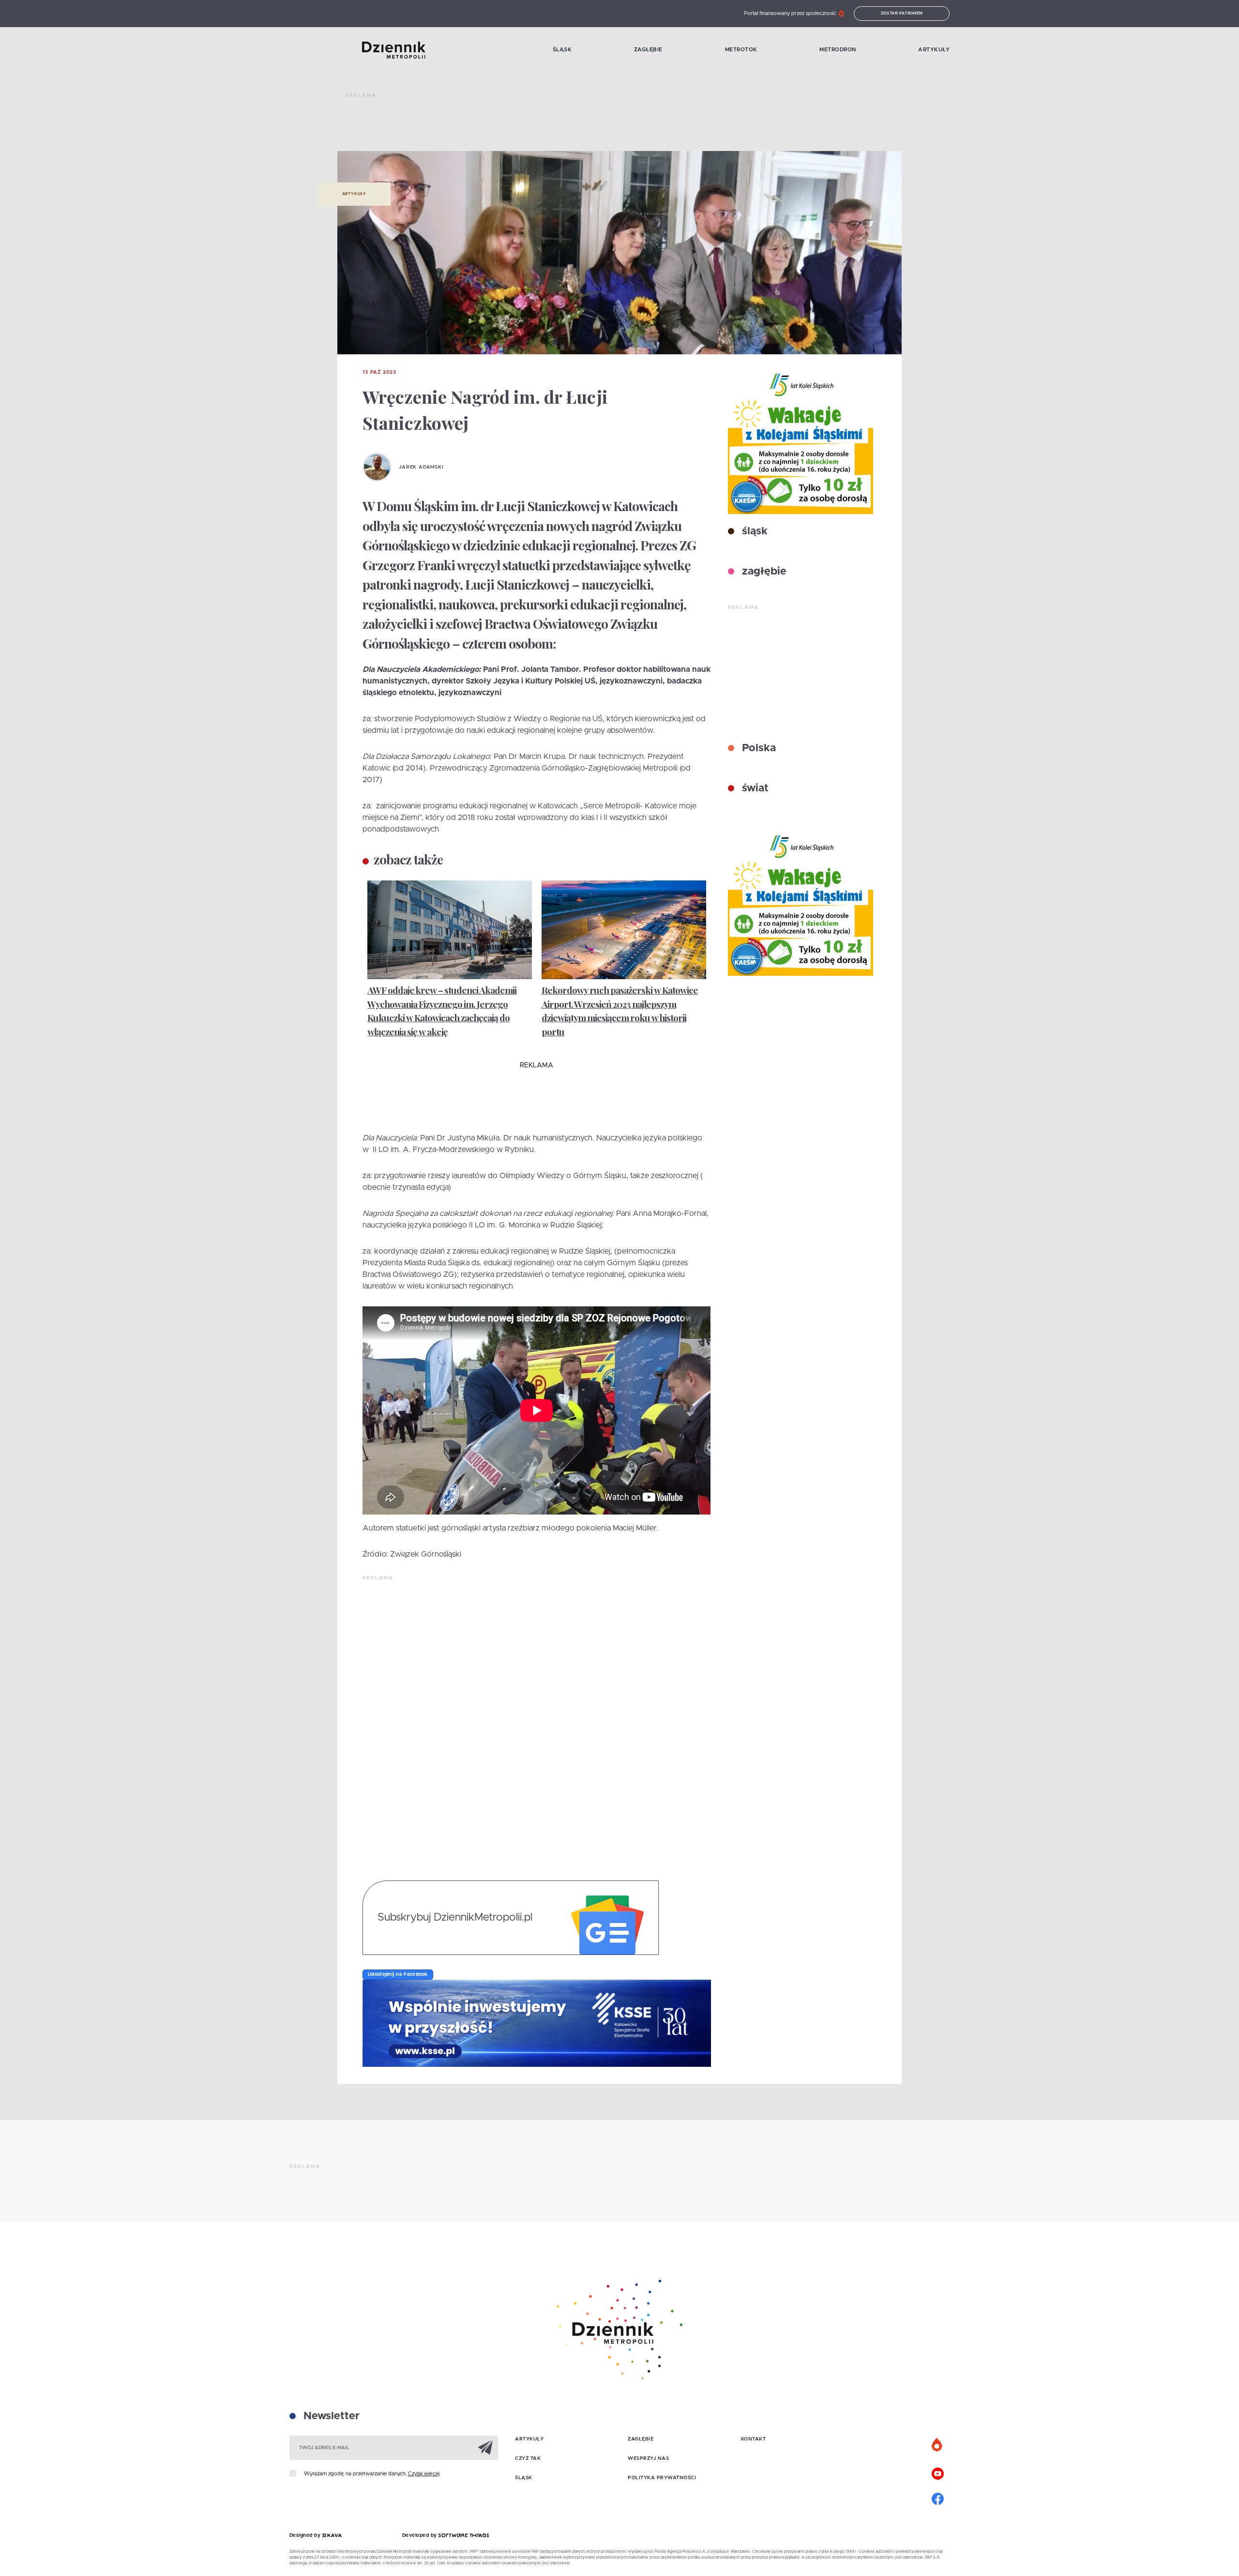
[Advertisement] (522, 126)
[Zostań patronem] (937, 2445)
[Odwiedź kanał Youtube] (937, 2472)
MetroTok (741, 50)
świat (754, 788)
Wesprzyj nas (648, 2458)
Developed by (421, 2535)
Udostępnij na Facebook (398, 1974)
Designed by (306, 2535)
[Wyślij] (485, 2447)
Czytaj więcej (424, 2474)
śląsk (753, 531)
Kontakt (754, 2439)
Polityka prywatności (662, 2478)
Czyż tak (528, 2458)
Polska (757, 748)
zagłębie (763, 572)
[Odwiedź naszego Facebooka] (937, 2498)
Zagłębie (648, 50)
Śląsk (562, 50)
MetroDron (838, 50)
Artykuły (934, 50)
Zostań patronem (902, 14)
